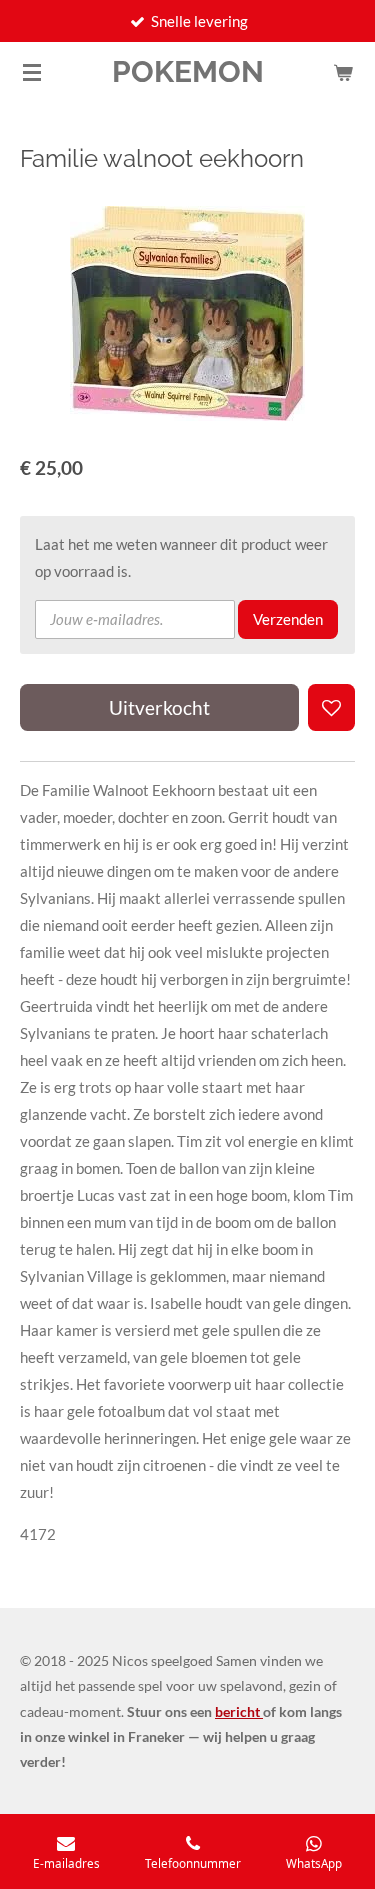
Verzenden (288, 619)
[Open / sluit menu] (32, 72)
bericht (239, 1711)
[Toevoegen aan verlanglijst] (331, 707)
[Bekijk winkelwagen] (343, 72)
